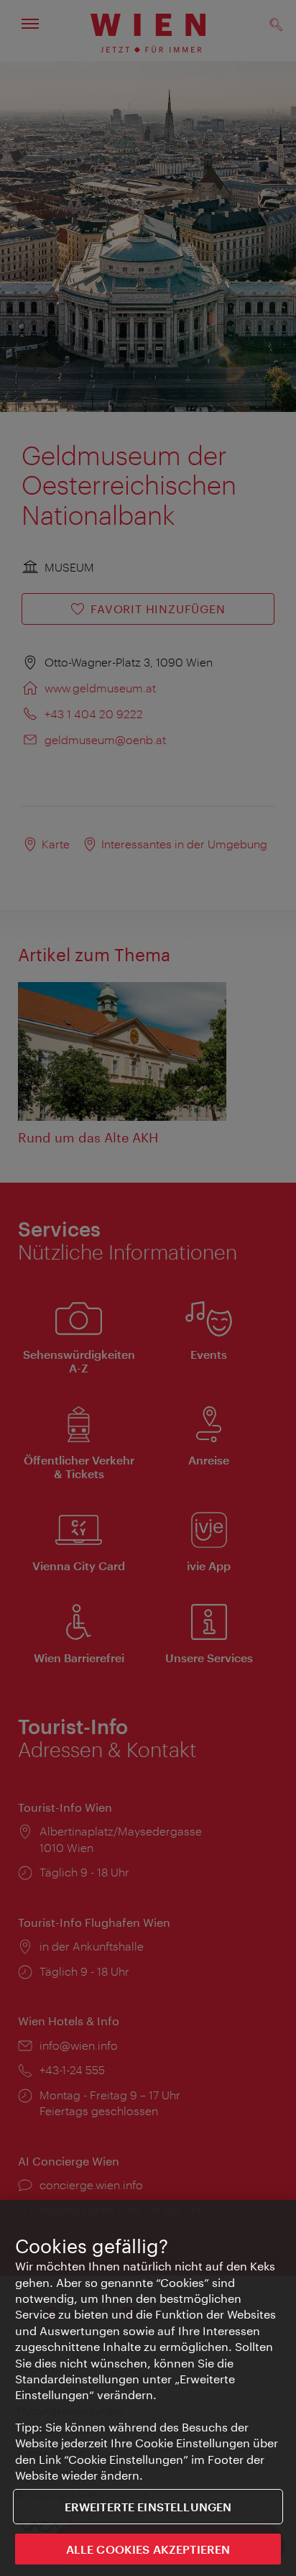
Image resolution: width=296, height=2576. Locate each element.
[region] (148, 2388)
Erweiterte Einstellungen (148, 2507)
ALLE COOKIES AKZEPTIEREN (148, 2549)
